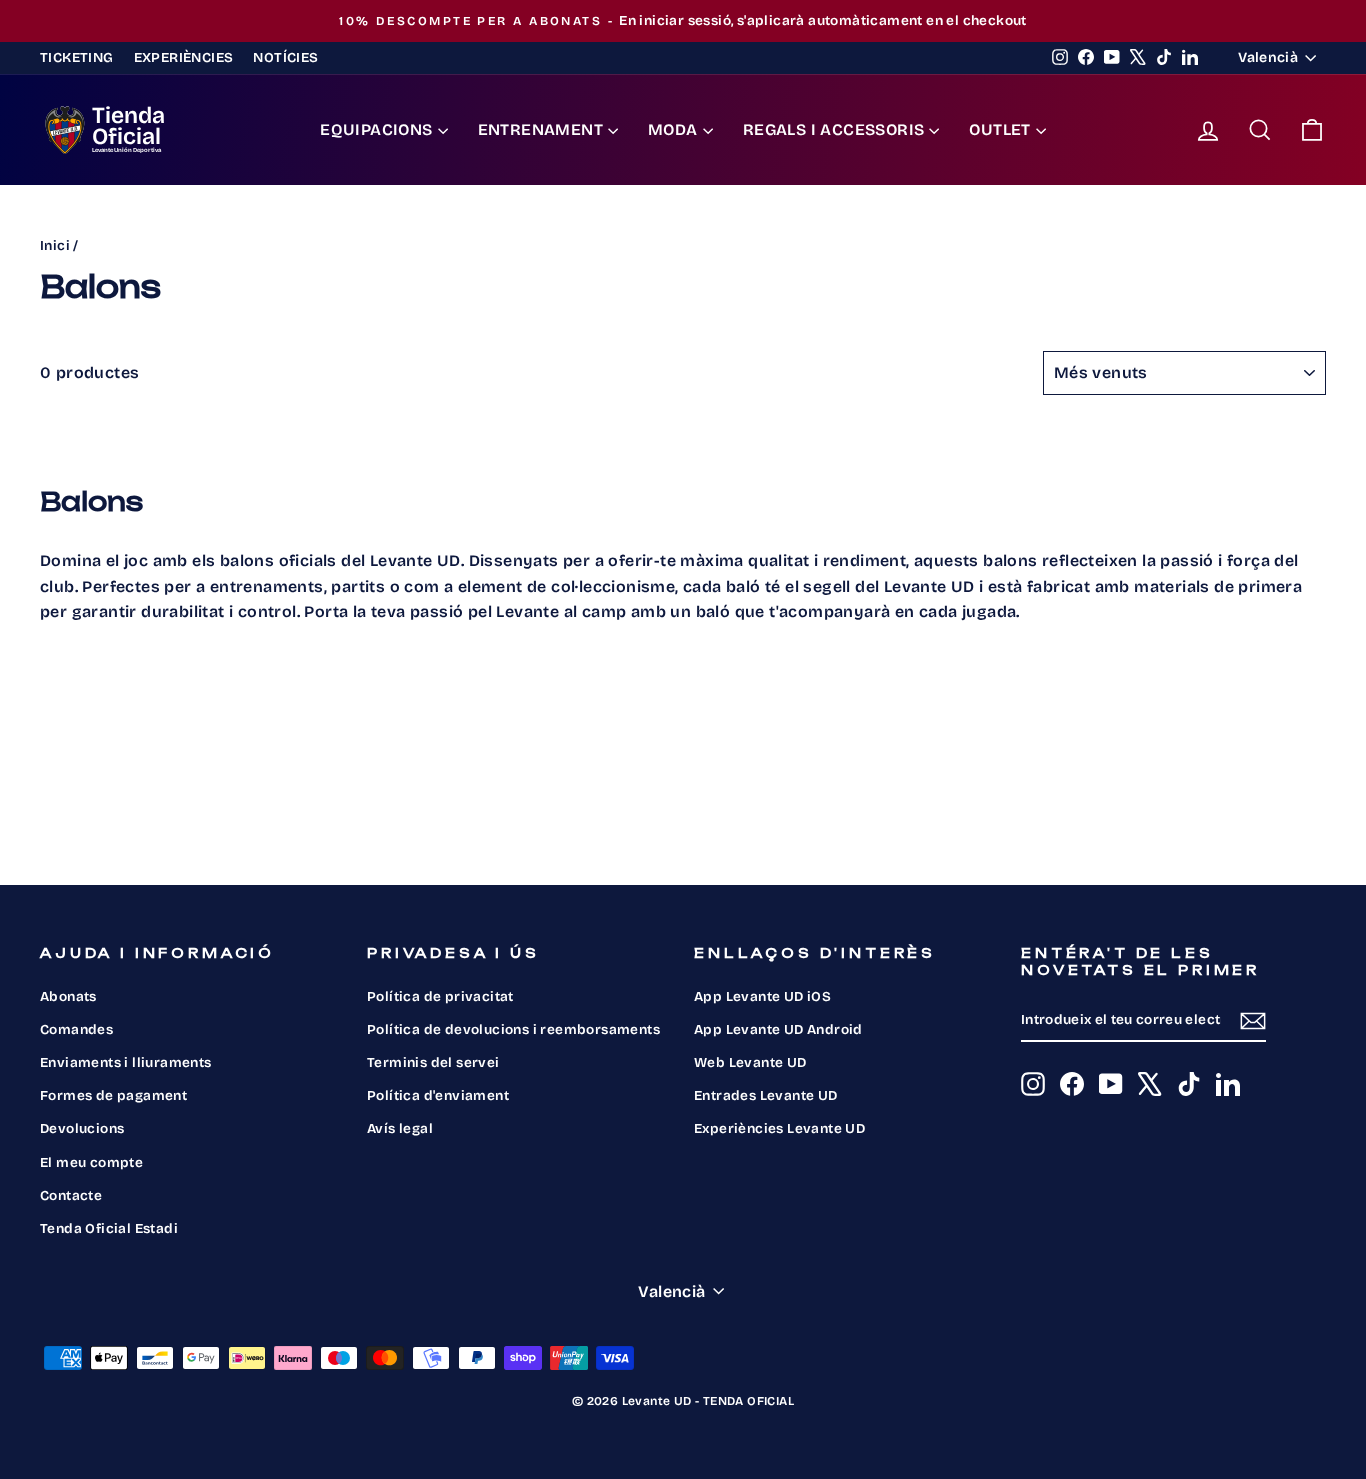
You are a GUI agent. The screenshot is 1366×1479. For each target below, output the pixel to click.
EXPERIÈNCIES (184, 57)
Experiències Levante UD (779, 1128)
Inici (55, 245)
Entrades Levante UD (766, 1095)
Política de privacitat (440, 996)
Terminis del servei (433, 1062)
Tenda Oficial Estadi (109, 1228)
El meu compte (91, 1162)
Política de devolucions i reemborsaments (513, 1029)
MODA (673, 129)
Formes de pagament (113, 1095)
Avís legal (400, 1128)
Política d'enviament (438, 1095)
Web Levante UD (750, 1062)
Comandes (76, 1029)
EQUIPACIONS (376, 129)
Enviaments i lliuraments (126, 1062)
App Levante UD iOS (762, 996)
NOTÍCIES (285, 57)
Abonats (68, 996)
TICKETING (77, 57)
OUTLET (999, 129)
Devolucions (82, 1128)
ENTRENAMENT (540, 129)
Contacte (71, 1195)
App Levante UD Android (778, 1029)
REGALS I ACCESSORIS (834, 129)
